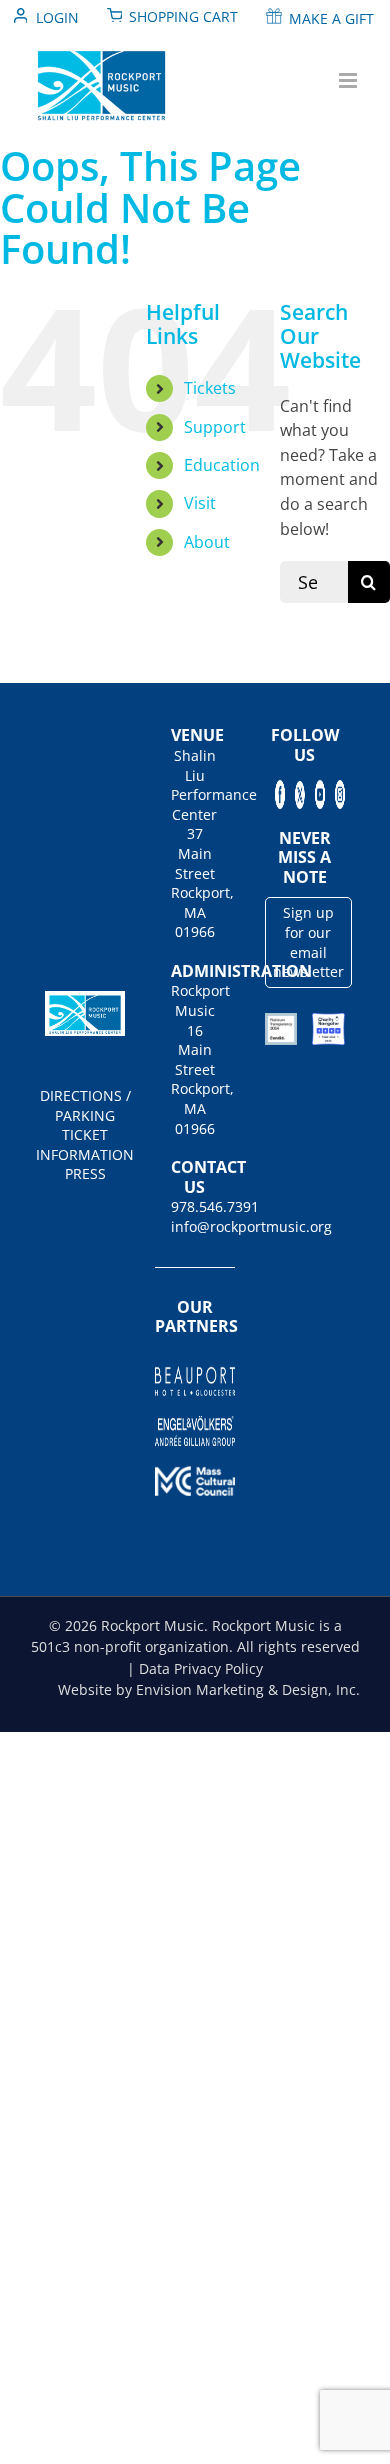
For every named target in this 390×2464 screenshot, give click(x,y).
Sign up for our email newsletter (308, 942)
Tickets (210, 388)
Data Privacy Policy (201, 1668)
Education (222, 465)
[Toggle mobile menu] (349, 80)
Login (57, 17)
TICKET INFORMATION (85, 1144)
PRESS (85, 1173)
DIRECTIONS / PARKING (85, 1105)
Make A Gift (331, 18)
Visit (200, 503)
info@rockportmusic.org (195, 1226)
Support (215, 427)
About (207, 542)
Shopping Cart (183, 16)
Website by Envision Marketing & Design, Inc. (209, 1689)
